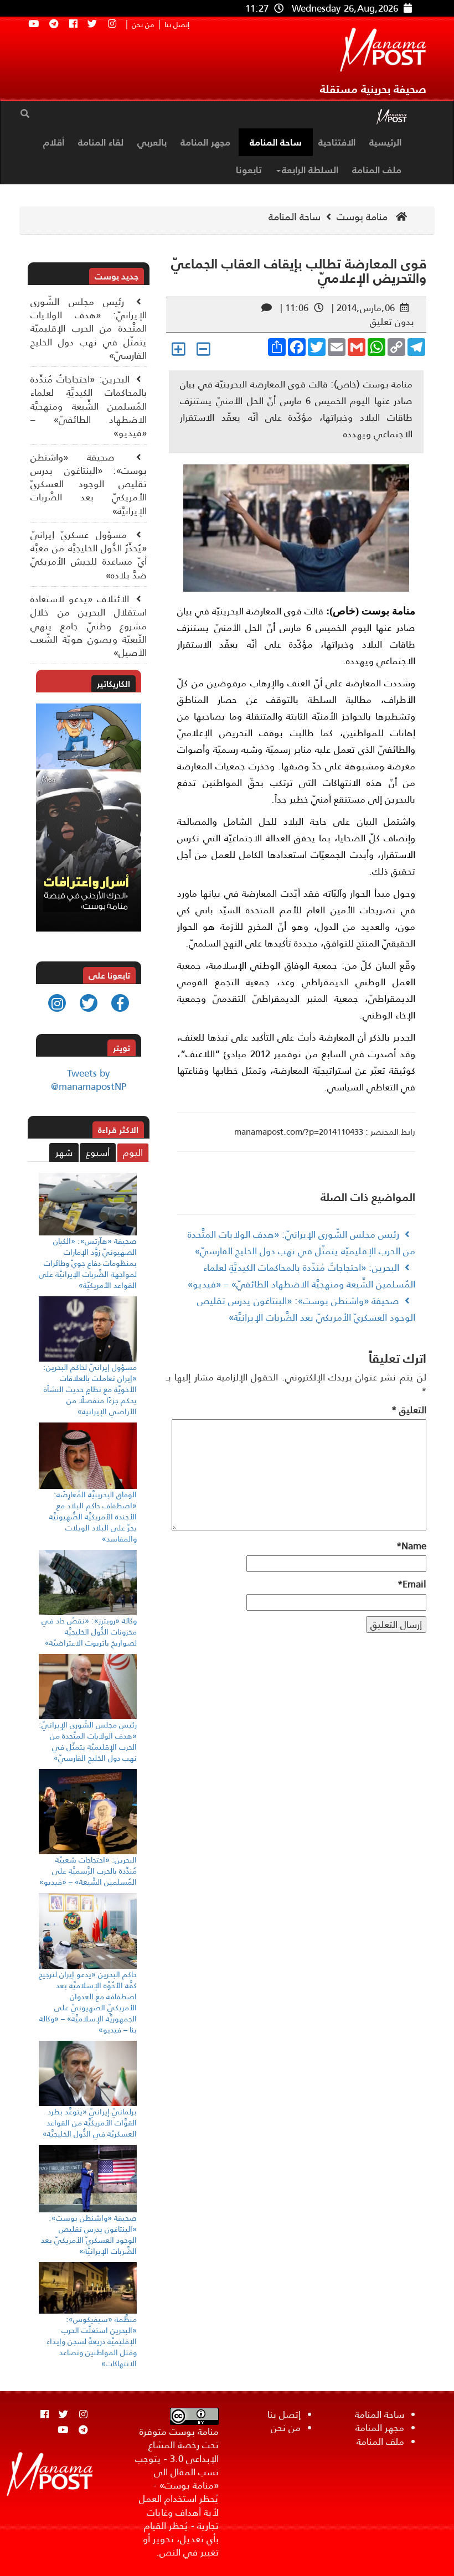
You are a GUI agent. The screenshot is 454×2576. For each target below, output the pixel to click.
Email (412, 1584)
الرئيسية (385, 142)
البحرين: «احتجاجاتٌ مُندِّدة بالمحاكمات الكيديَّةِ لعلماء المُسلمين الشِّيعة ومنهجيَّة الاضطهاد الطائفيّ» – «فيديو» (89, 406)
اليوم (133, 1152)
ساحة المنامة (276, 142)
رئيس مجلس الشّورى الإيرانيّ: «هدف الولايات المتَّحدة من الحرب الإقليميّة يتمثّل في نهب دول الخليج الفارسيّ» (89, 329)
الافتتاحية (337, 142)
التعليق (409, 1410)
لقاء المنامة (101, 142)
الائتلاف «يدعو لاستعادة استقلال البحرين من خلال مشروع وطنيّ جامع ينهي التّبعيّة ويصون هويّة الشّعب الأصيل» (89, 626)
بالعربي (152, 142)
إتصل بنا (177, 25)
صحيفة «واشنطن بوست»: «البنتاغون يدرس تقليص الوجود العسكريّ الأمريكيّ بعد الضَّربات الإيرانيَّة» (89, 484)
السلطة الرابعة (310, 170)
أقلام (54, 142)
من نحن (143, 25)
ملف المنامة (377, 170)
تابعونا (249, 170)
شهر (64, 1152)
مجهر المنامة (205, 142)
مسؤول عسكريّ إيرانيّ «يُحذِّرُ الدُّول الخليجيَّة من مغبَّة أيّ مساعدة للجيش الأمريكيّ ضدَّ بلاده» (89, 555)
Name (411, 1546)
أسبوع (98, 1152)
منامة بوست (363, 217)
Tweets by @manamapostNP (89, 1080)
